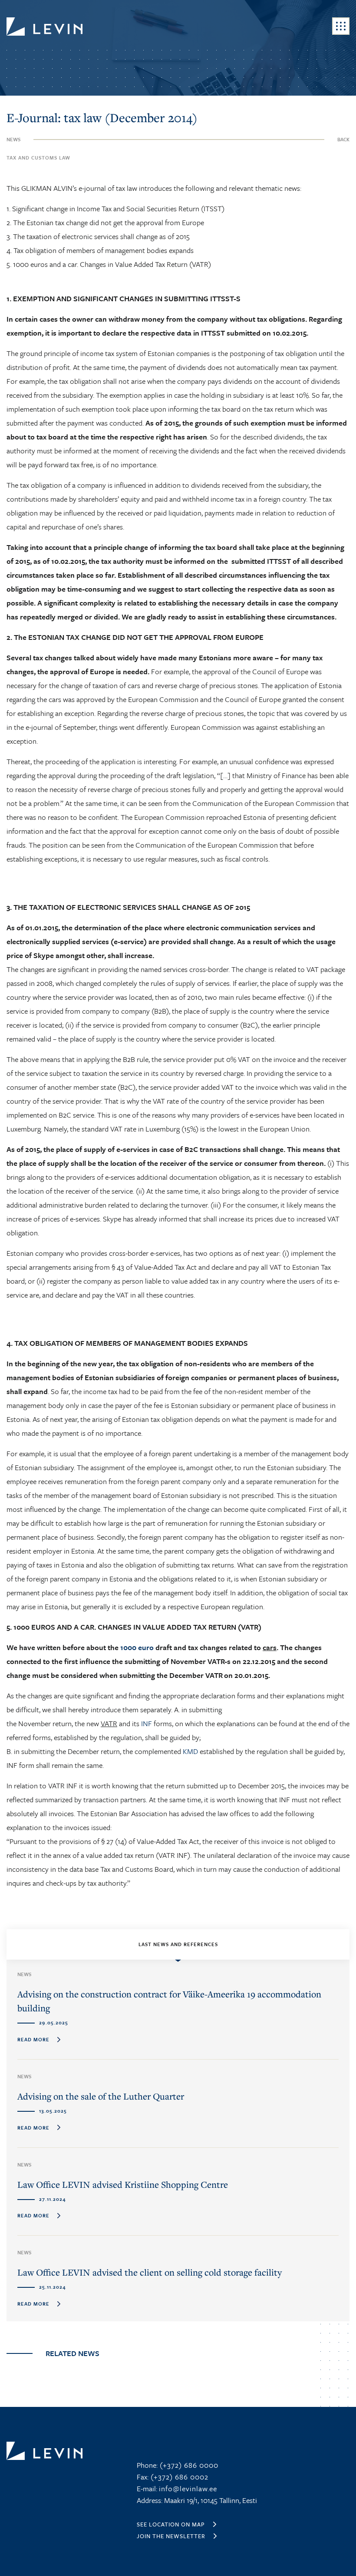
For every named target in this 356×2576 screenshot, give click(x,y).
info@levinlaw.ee (188, 2488)
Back (343, 139)
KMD (190, 1751)
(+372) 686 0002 (178, 2477)
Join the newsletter (171, 2536)
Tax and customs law (38, 158)
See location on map (171, 2524)
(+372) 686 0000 (188, 2465)
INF (147, 1723)
